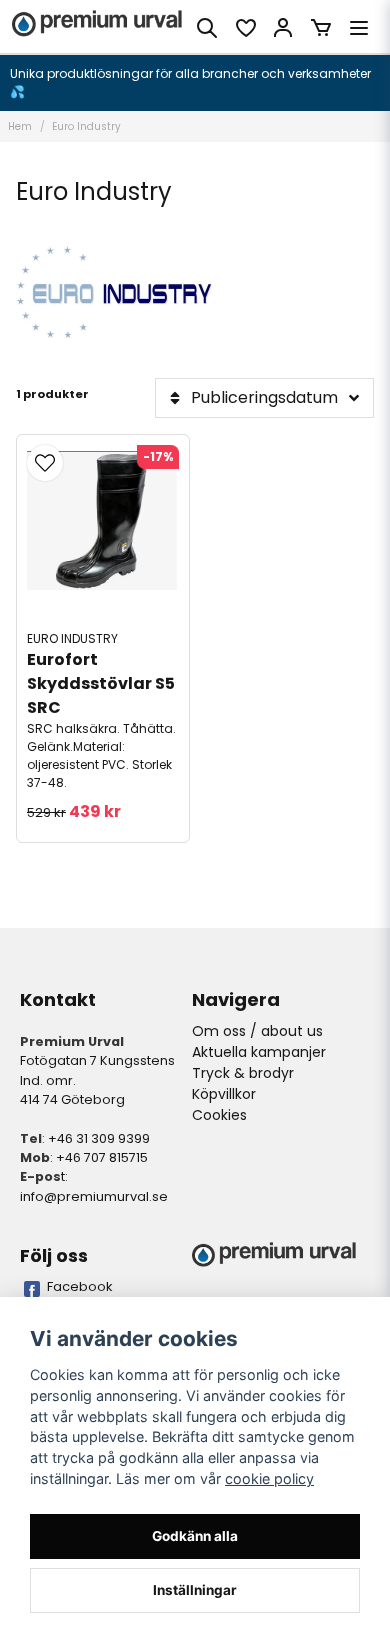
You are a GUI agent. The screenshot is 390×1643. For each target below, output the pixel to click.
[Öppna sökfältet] (207, 28)
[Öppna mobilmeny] (359, 28)
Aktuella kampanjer (259, 1052)
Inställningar (195, 1590)
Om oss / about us (257, 1031)
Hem (20, 126)
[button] (45, 463)
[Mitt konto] (283, 28)
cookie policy (269, 1478)
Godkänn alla (195, 1536)
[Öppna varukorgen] (321, 28)
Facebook (80, 1286)
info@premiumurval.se (94, 1196)
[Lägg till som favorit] (245, 28)
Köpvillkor (224, 1094)
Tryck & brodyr (243, 1073)
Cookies (219, 1115)
